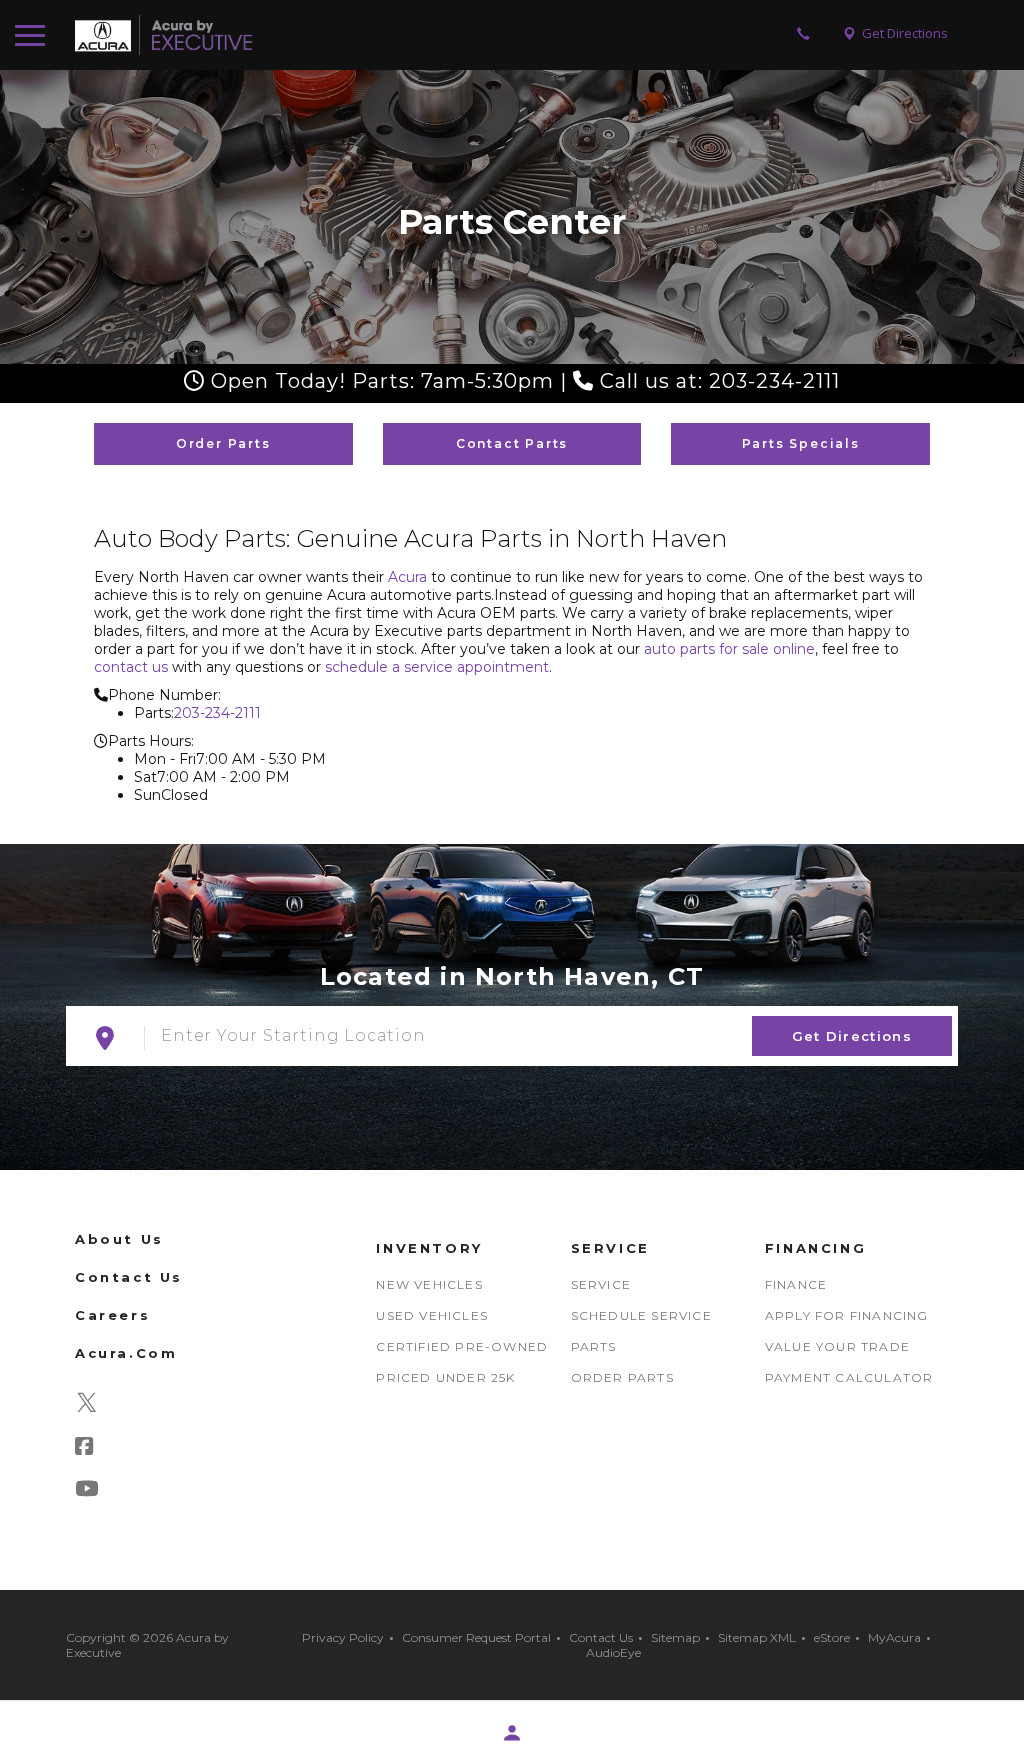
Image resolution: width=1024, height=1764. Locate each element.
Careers (112, 1315)
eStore (832, 1637)
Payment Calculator (849, 1377)
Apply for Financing (847, 1315)
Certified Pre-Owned (462, 1346)
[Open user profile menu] (512, 1733)
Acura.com (126, 1353)
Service (601, 1284)
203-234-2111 (217, 713)
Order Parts (223, 443)
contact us (131, 667)
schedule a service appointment (437, 667)
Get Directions (852, 1036)
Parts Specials (801, 443)
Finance (796, 1284)
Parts (594, 1346)
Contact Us (129, 1277)
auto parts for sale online (729, 649)
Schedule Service (641, 1315)
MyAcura (894, 1637)
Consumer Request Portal (476, 1637)
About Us (119, 1239)
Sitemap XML (757, 1637)
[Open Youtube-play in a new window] (95, 1491)
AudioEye (613, 1652)
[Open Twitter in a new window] (87, 1407)
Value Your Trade (837, 1346)
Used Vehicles (432, 1315)
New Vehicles (429, 1284)
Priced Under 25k (445, 1377)
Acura (407, 577)
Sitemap (675, 1637)
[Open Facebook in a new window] (93, 1449)
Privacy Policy (343, 1637)
